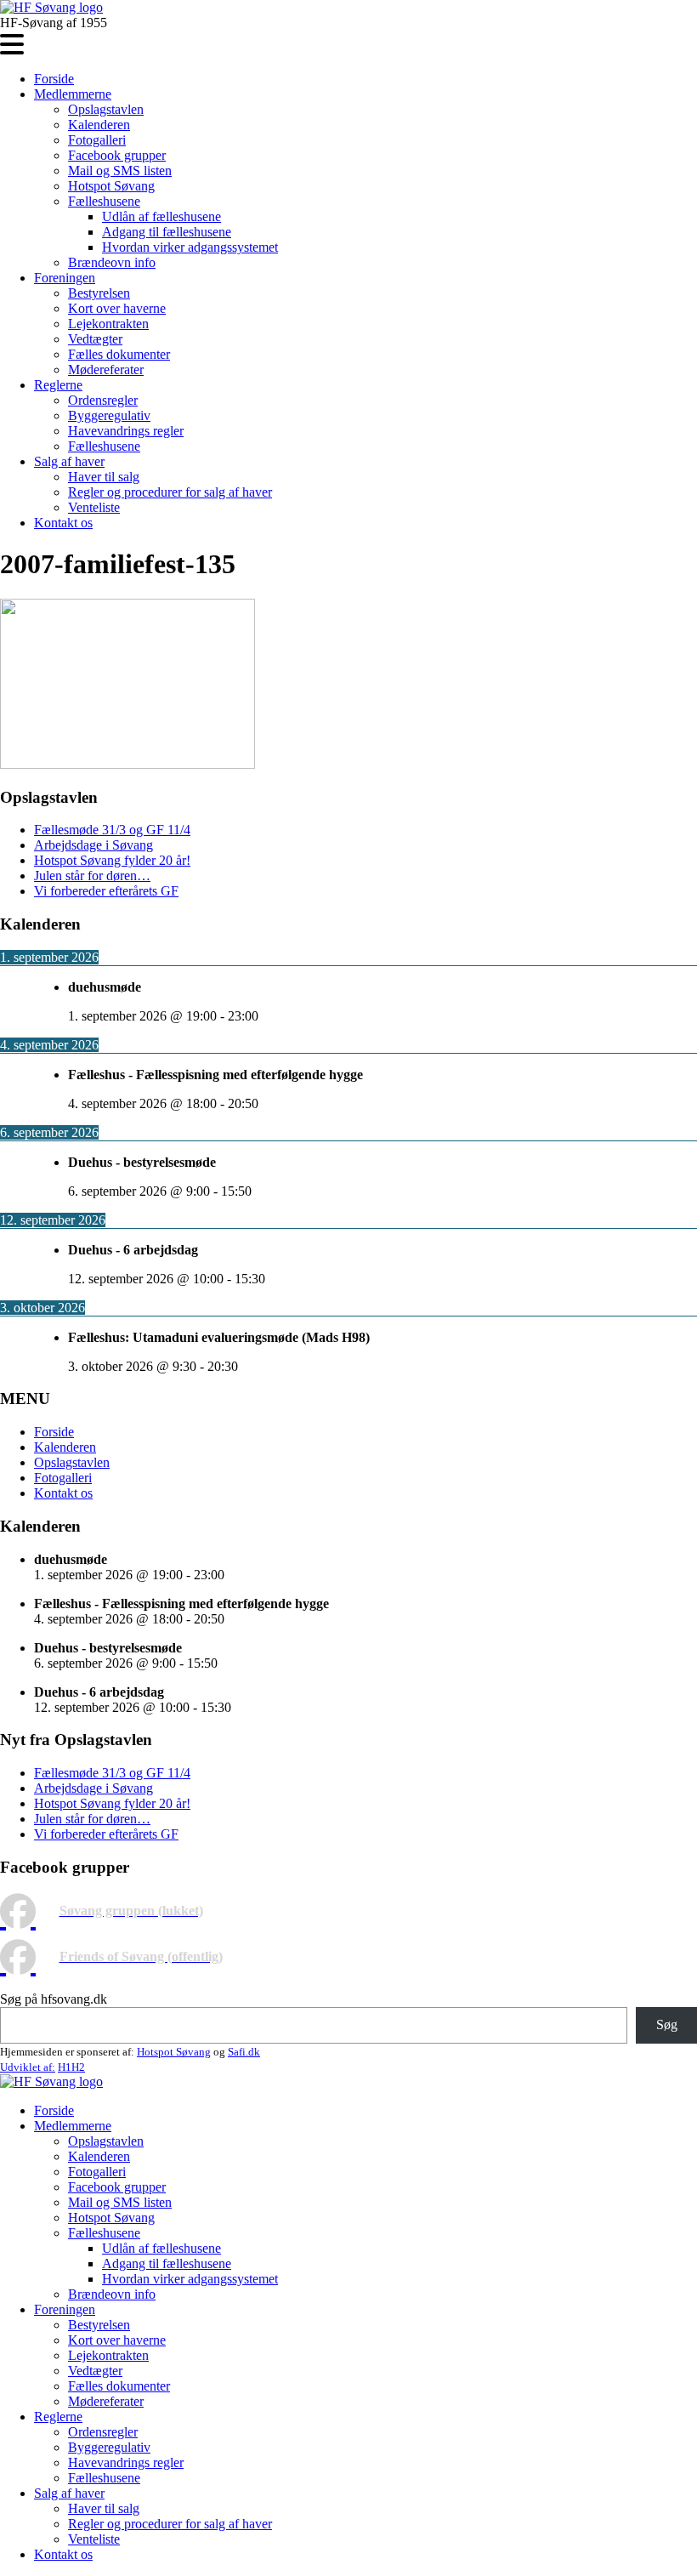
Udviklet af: (28, 2067)
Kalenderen (99, 125)
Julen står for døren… (92, 876)
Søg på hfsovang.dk (54, 1999)
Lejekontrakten (108, 324)
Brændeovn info (112, 262)
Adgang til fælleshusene (167, 232)
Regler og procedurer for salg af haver (170, 492)
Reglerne (58, 385)
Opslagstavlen (106, 109)
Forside (54, 79)
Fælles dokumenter (119, 354)
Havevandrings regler (126, 431)
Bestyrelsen (99, 293)
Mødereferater (106, 370)
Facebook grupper (117, 155)
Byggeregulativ (109, 415)
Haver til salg (104, 477)
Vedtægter (95, 339)
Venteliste (94, 507)
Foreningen (65, 278)
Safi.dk (244, 2052)
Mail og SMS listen (120, 171)
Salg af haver (69, 461)
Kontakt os (63, 523)
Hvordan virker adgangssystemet (190, 247)
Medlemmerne (73, 94)
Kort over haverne (117, 308)
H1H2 (71, 2067)
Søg (667, 2024)
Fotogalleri (97, 140)
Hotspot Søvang (111, 186)
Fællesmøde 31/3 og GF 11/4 (112, 830)
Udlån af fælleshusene (161, 216)
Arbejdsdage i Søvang (93, 845)
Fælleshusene (104, 201)
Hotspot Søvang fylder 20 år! (112, 860)
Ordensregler (103, 400)
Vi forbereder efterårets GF (106, 891)
